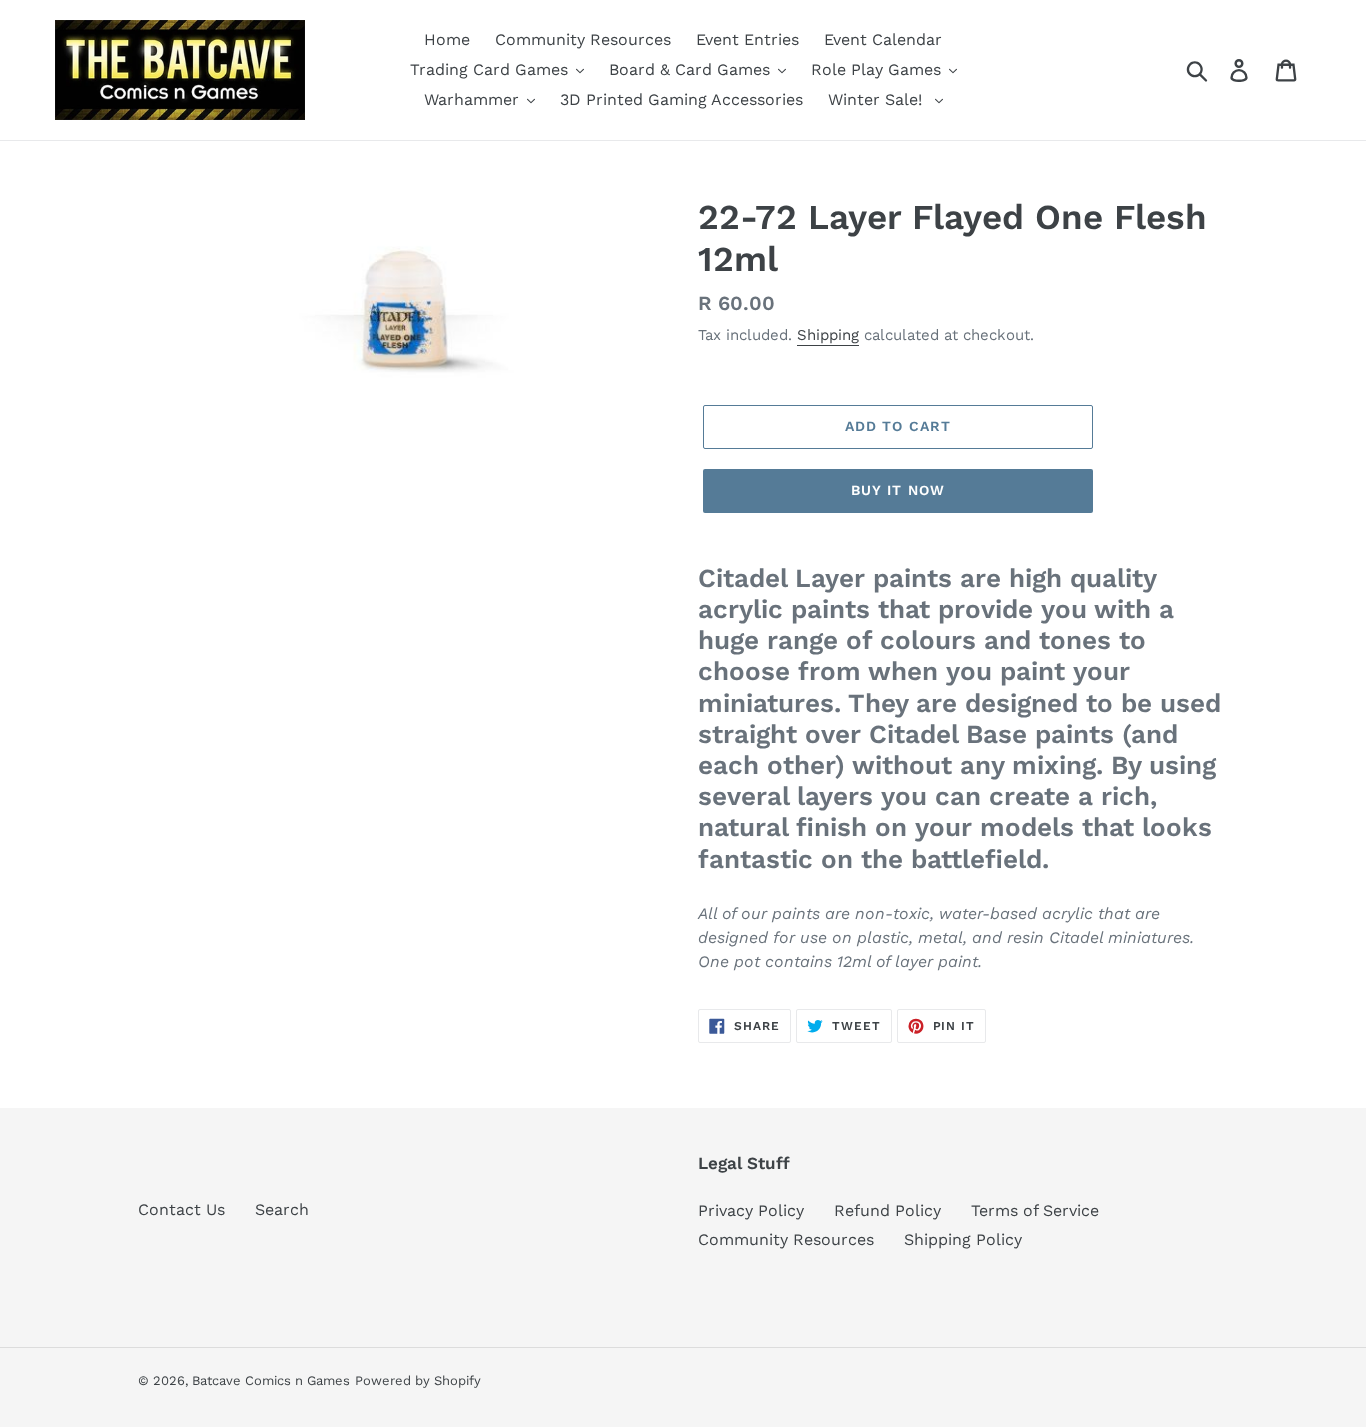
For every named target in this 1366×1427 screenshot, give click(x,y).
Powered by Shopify (418, 1380)
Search (282, 1209)
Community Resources (786, 1239)
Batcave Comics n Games (271, 1380)
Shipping (828, 335)
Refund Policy (887, 1210)
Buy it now (898, 490)
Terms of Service (1035, 1210)
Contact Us (181, 1209)
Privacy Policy (751, 1210)
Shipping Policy (963, 1239)
